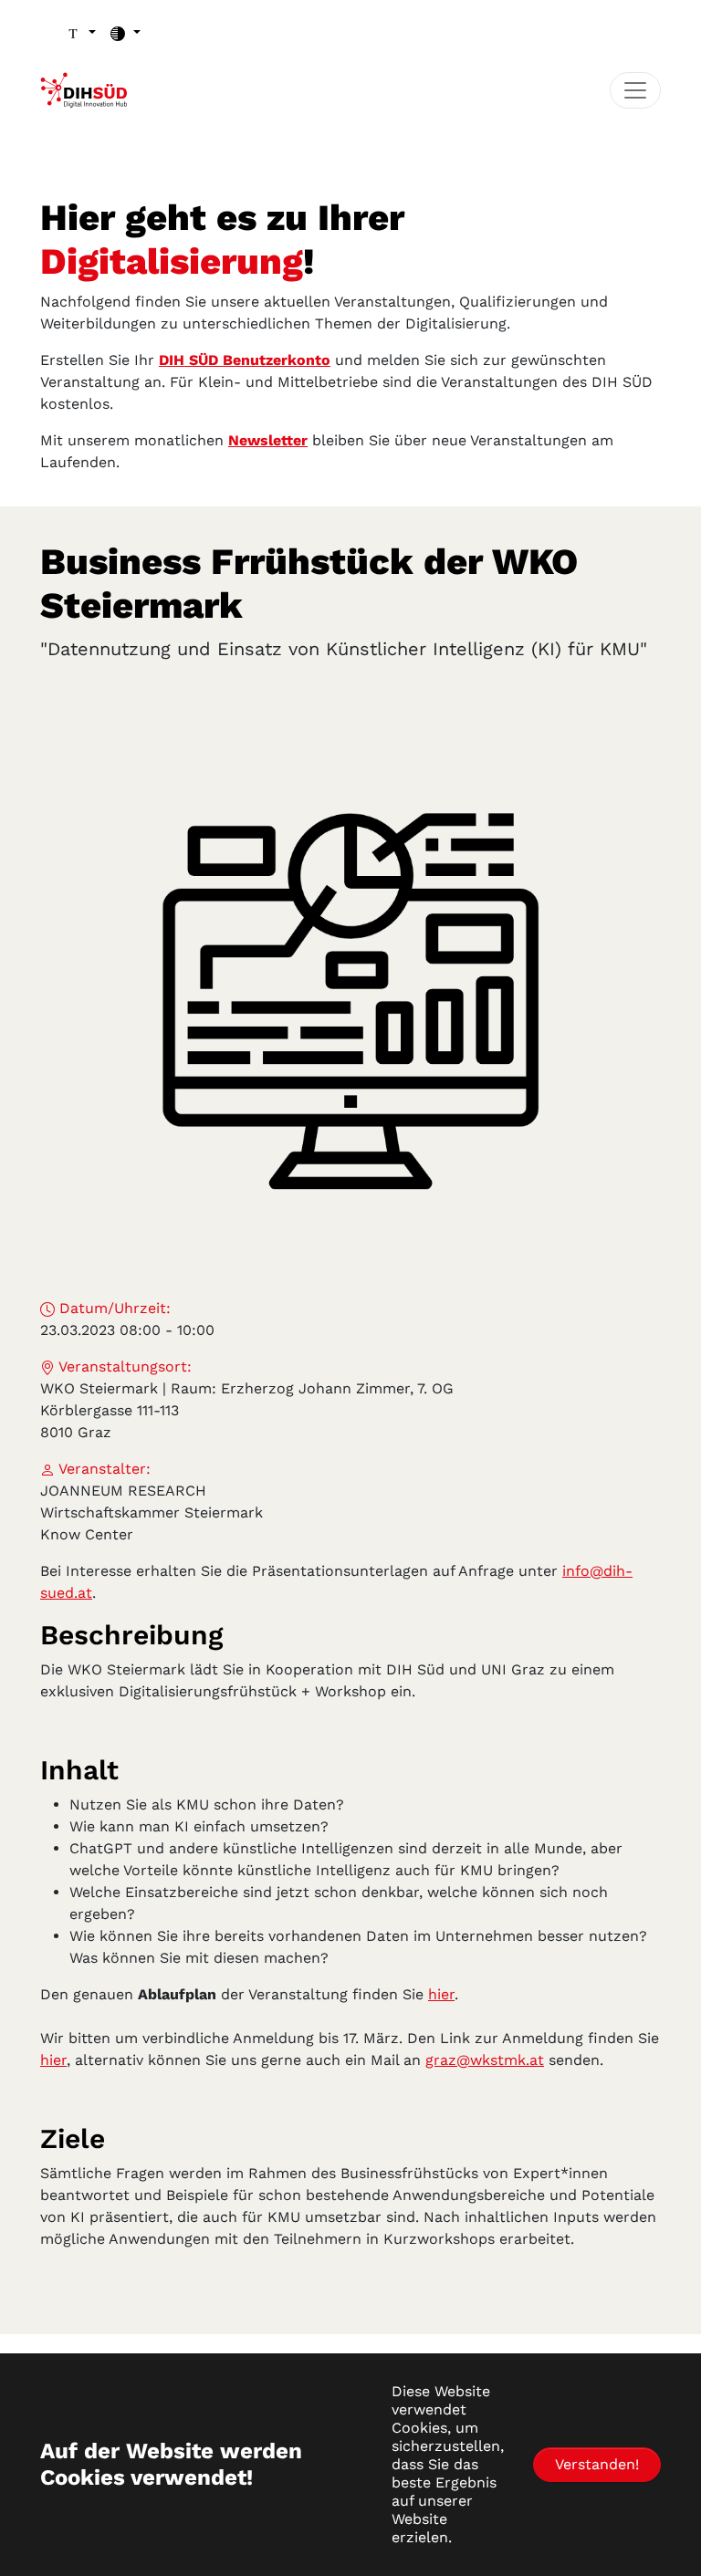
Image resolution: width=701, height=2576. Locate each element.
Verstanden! (597, 2464)
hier (441, 1994)
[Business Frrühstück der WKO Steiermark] (350, 987)
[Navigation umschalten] (635, 90)
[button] (81, 33)
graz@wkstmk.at (485, 2060)
